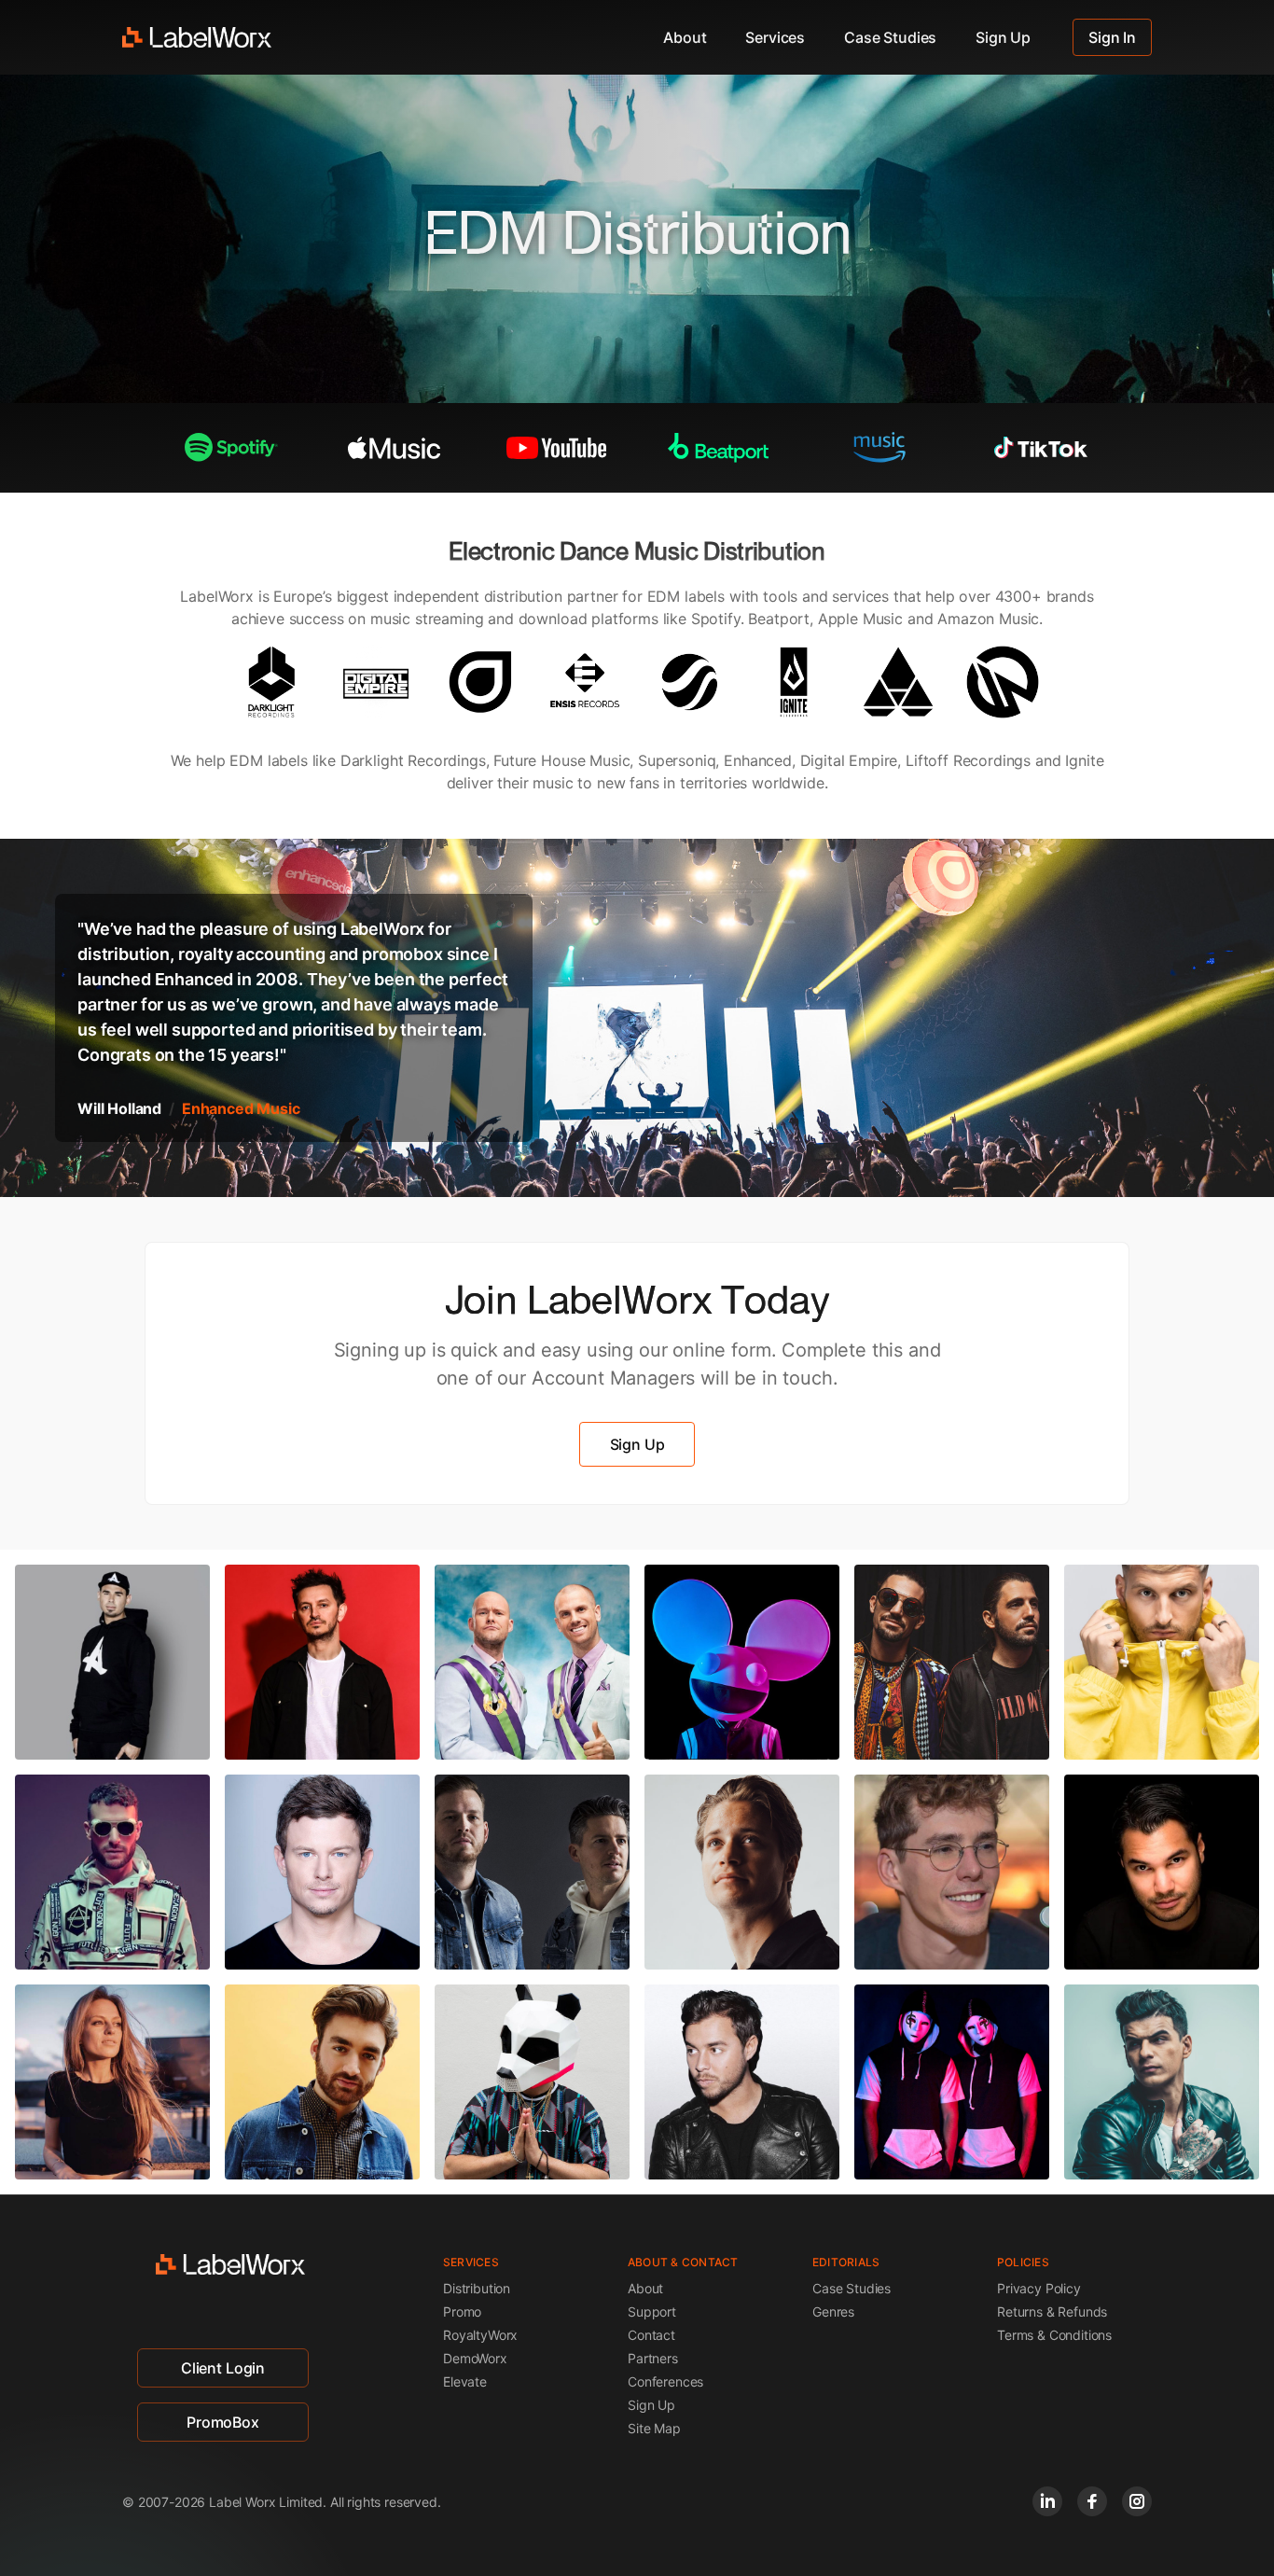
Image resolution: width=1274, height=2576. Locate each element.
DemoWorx (475, 2358)
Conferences (665, 2381)
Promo (462, 2311)
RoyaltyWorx (480, 2335)
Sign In (1112, 37)
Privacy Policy (1039, 2288)
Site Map (654, 2428)
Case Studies (890, 37)
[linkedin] (1047, 2501)
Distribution (477, 2288)
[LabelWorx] (197, 37)
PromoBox (223, 2422)
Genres (833, 2311)
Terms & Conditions (1054, 2335)
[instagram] (1137, 2501)
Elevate (465, 2381)
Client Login (223, 2368)
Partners (653, 2358)
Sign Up (1003, 37)
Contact (651, 2335)
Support (652, 2311)
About (685, 37)
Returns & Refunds (1052, 2311)
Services (775, 37)
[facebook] (1092, 2501)
